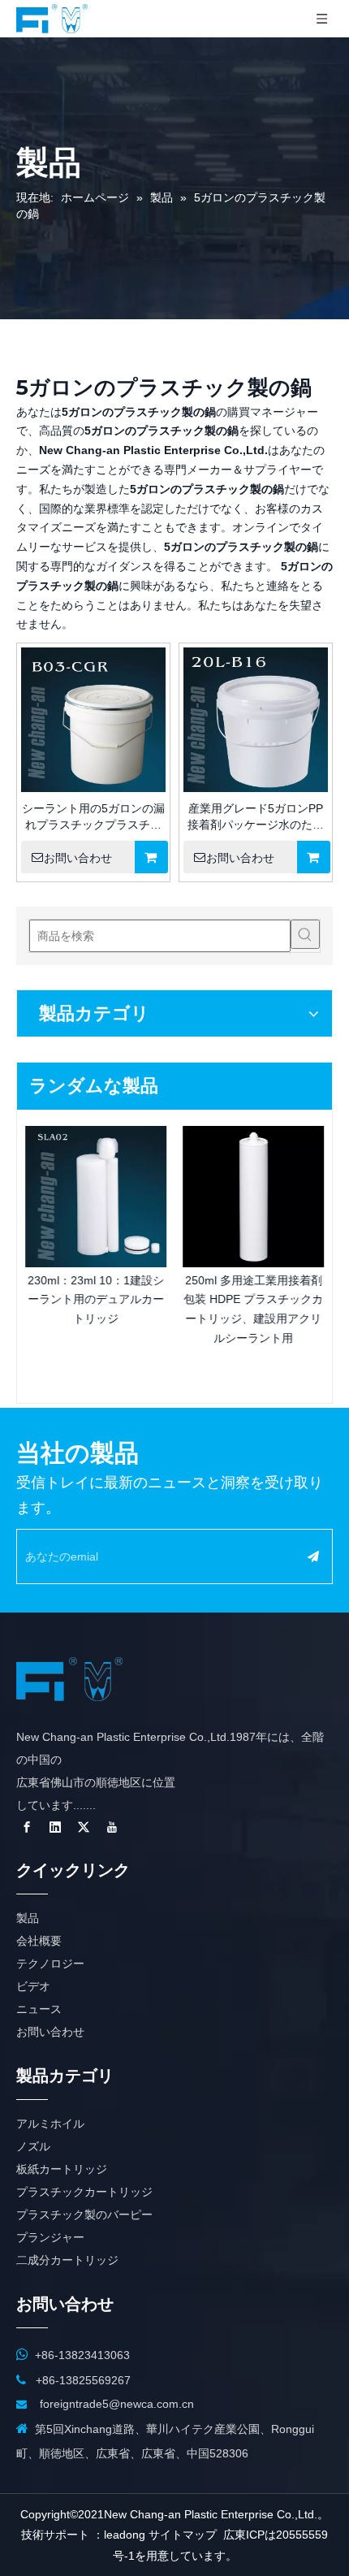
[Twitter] (84, 1827)
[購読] (313, 1556)
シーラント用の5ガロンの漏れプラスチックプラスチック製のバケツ (93, 817)
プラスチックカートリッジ (84, 2192)
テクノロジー (50, 1963)
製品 (28, 1918)
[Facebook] (27, 1827)
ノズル (33, 2146)
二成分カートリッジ (67, 2260)
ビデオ (33, 1986)
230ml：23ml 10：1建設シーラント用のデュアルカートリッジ (96, 1300)
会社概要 (39, 1941)
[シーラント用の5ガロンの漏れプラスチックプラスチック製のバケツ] (93, 732)
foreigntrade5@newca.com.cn (117, 2404)
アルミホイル (50, 2124)
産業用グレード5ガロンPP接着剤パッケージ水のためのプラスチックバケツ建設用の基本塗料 (256, 817)
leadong (125, 2535)
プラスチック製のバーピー (84, 2214)
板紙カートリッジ (62, 2169)
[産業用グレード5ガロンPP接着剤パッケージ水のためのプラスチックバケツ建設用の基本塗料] (256, 731)
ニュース (39, 2009)
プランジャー (50, 2237)
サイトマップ (183, 2535)
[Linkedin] (55, 1827)
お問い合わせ (78, 858)
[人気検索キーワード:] (305, 934)
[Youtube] (112, 1827)
